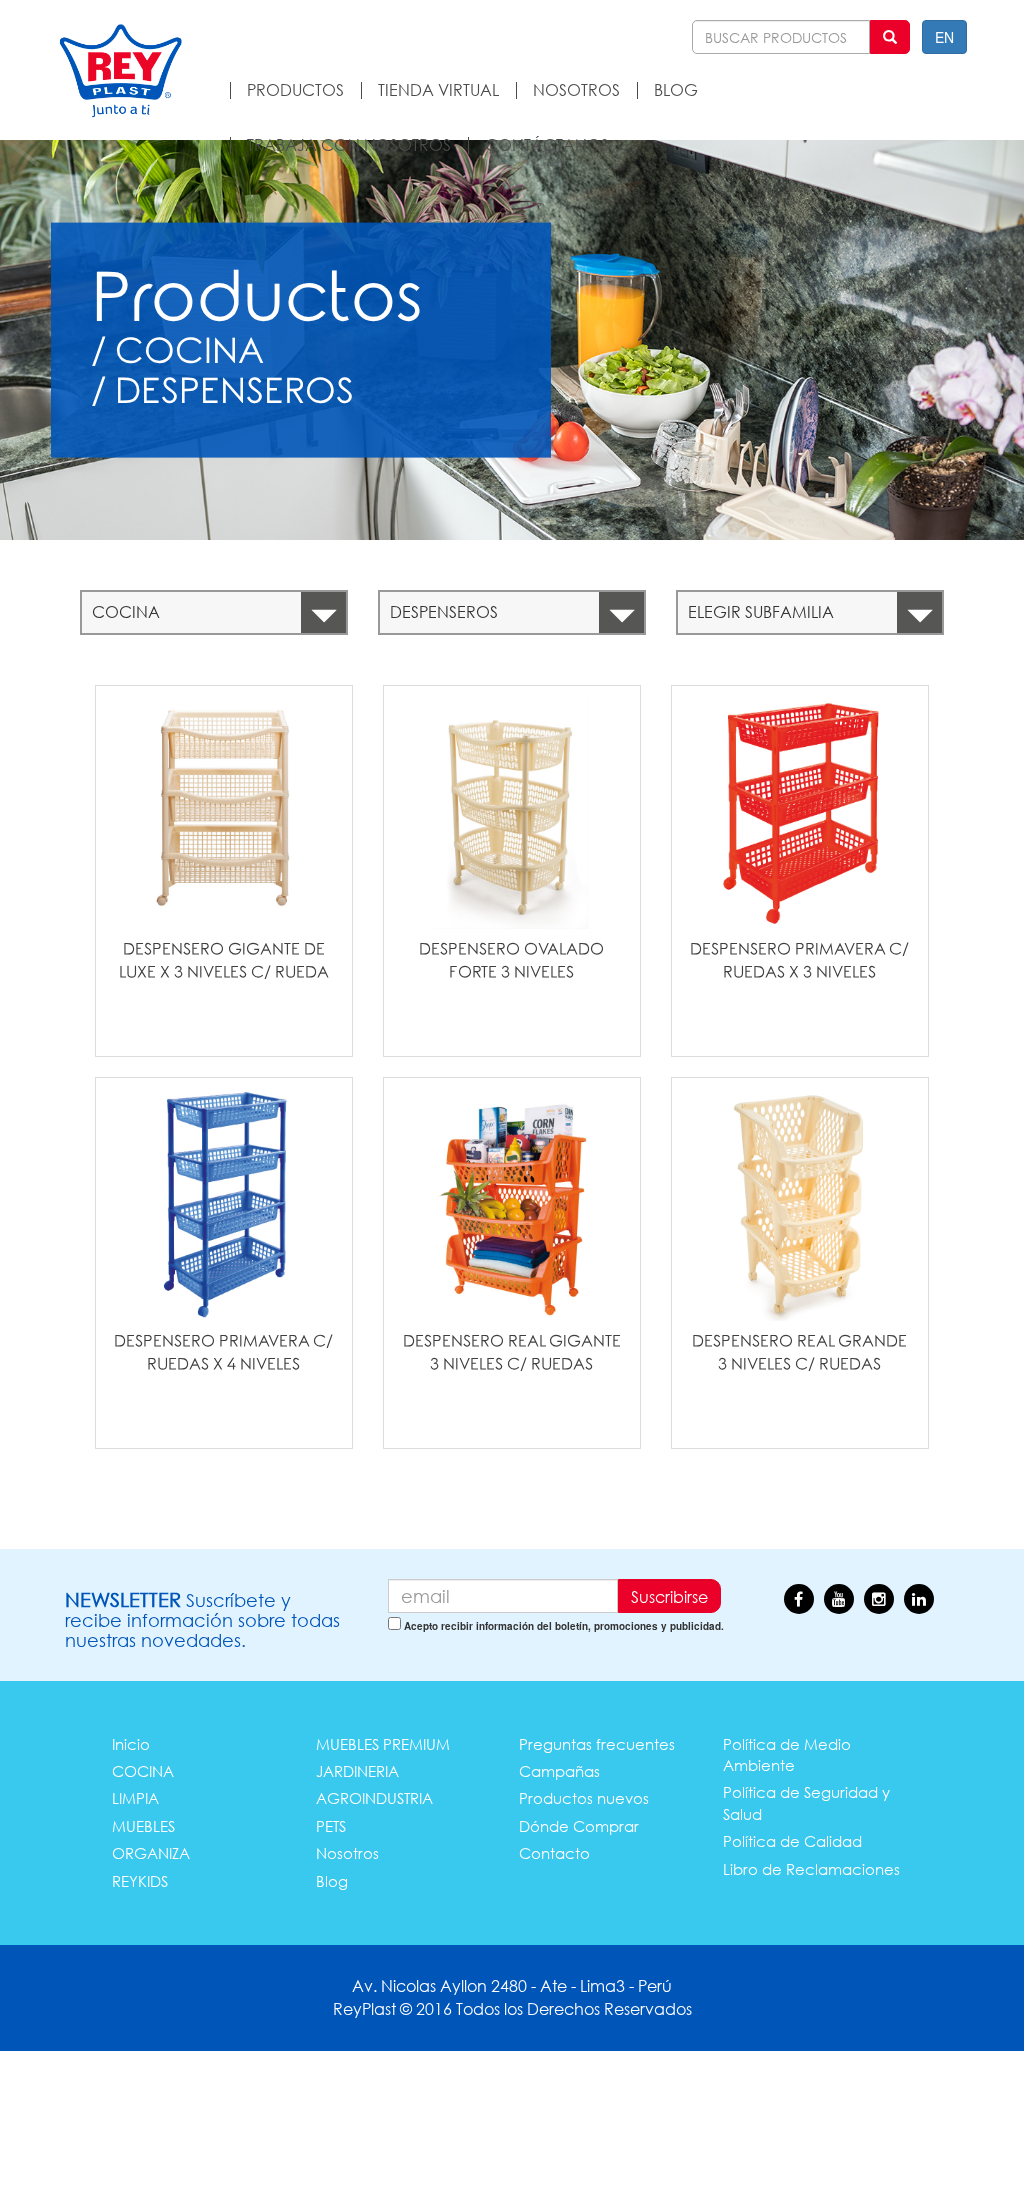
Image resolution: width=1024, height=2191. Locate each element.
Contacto (554, 1853)
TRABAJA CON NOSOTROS (349, 144)
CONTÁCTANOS (547, 144)
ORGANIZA (151, 1853)
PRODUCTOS (295, 89)
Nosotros (347, 1853)
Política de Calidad (792, 1841)
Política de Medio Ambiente (787, 1754)
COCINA (143, 1771)
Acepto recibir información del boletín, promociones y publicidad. (564, 1626)
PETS (331, 1826)
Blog (332, 1881)
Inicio (131, 1744)
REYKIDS (140, 1881)
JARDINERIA (357, 1771)
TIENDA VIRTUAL (438, 89)
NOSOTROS (576, 89)
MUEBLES (143, 1826)
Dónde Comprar (579, 1826)
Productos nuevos (584, 1798)
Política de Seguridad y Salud (806, 1802)
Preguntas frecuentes (597, 1744)
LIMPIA (135, 1798)
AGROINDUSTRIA (374, 1798)
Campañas (559, 1771)
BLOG (676, 89)
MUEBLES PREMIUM (383, 1744)
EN (944, 37)
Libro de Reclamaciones (811, 1869)
